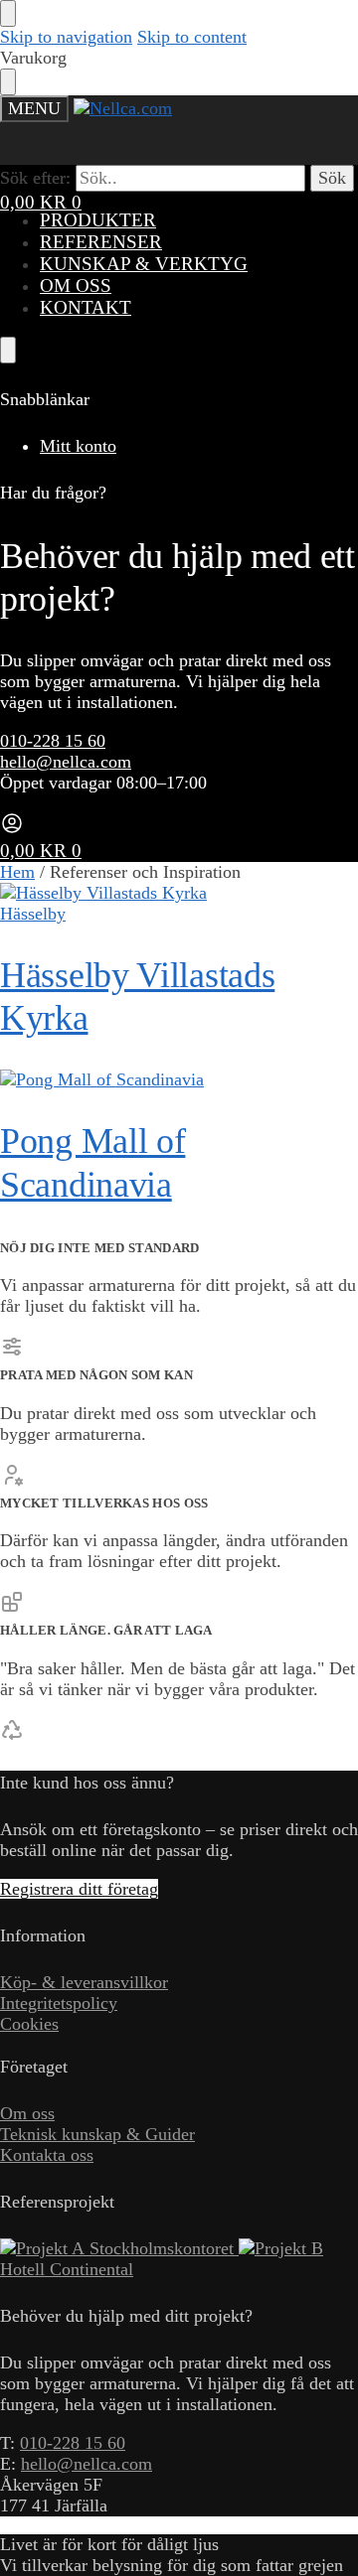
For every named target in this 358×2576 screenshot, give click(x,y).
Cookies (29, 2024)
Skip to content (192, 37)
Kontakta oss (47, 2155)
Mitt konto (78, 446)
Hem (17, 872)
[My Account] (12, 829)
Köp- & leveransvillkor (84, 1982)
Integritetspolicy (59, 2003)
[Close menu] (8, 13)
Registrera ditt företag (79, 1889)
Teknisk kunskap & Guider (97, 2134)
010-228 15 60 (53, 741)
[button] (41, 202)
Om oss (27, 2113)
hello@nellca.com (66, 762)
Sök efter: (35, 178)
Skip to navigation (66, 37)
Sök (332, 178)
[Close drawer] (8, 82)
